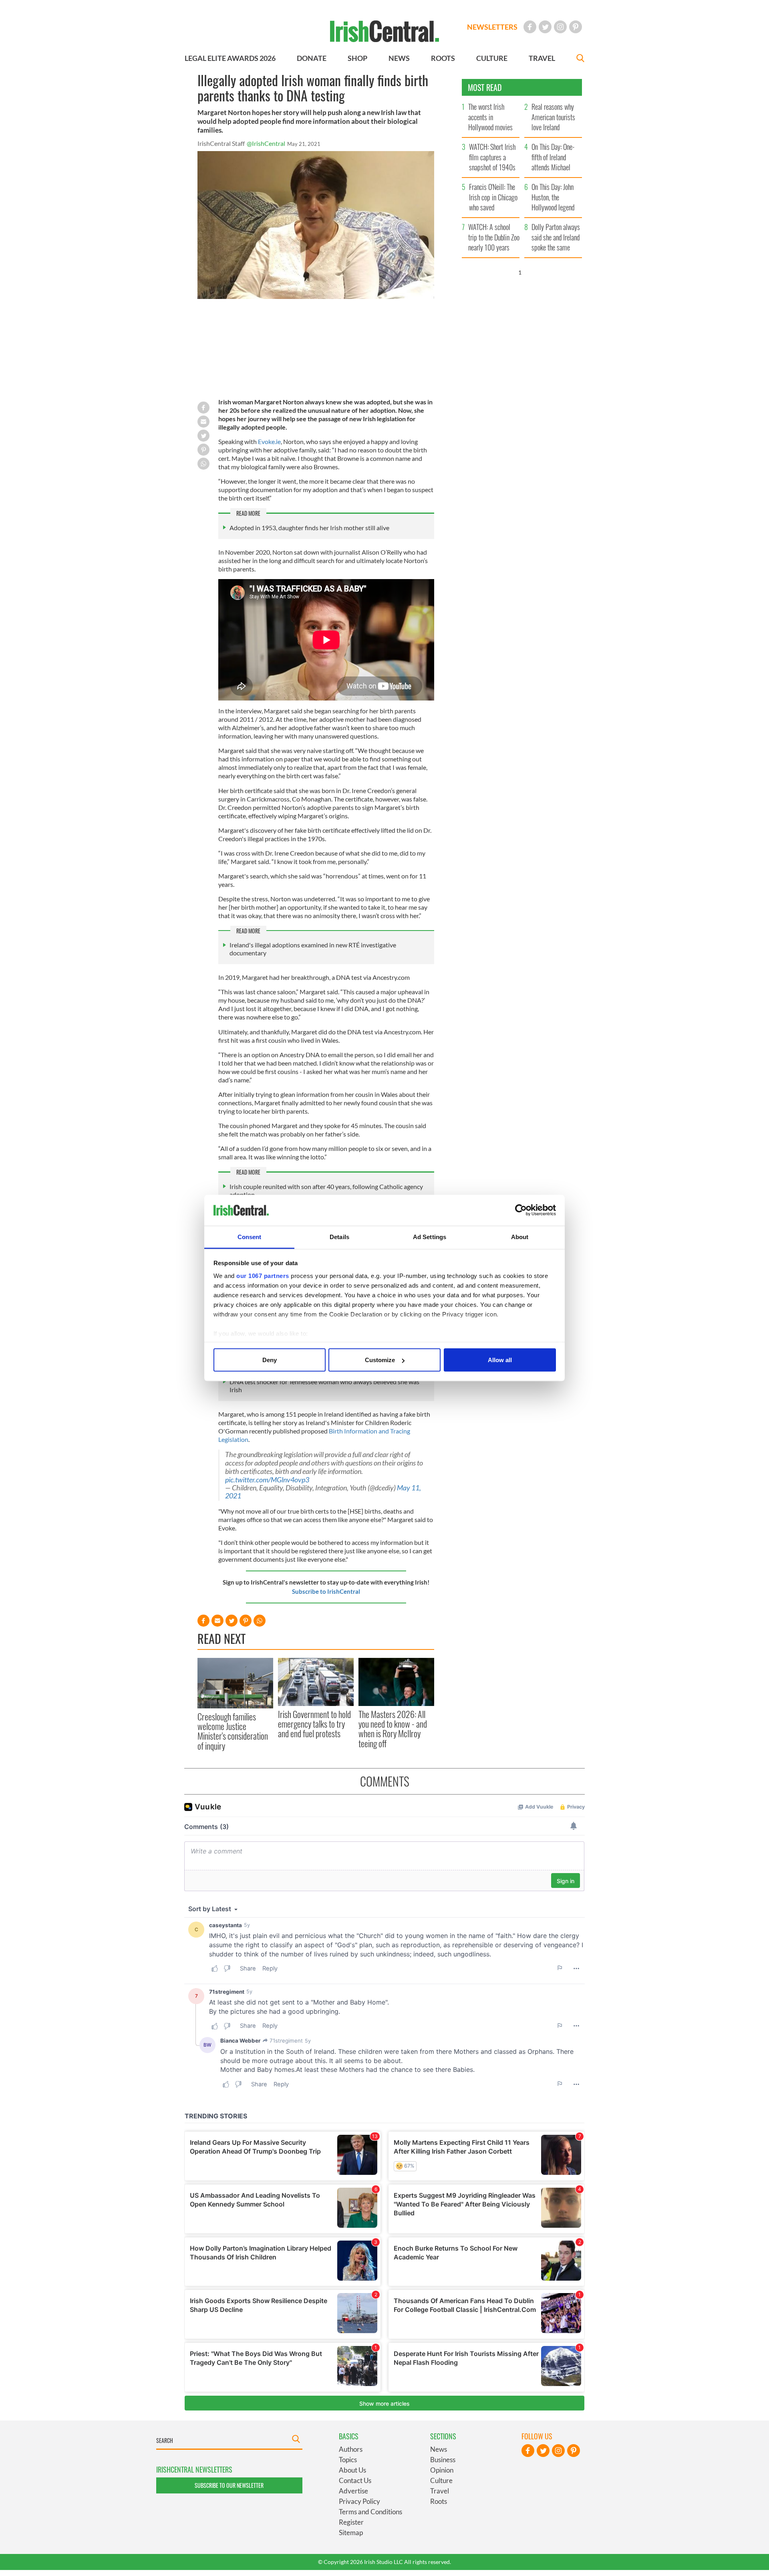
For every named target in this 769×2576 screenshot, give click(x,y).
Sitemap (351, 2533)
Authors (351, 2449)
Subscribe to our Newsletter (229, 2485)
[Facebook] (530, 27)
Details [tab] (339, 1237)
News (439, 2449)
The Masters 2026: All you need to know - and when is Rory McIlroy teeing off (393, 1729)
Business (443, 2460)
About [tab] (520, 1237)
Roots (439, 2501)
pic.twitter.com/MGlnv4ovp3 (267, 1480)
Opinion (442, 2470)
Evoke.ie (269, 441)
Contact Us (355, 2480)
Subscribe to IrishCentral (326, 1591)
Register (351, 2522)
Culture (441, 2480)
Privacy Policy (359, 2501)
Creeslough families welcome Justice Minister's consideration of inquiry (233, 1731)
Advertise (353, 2491)
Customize (380, 1360)
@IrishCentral (266, 143)
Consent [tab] (250, 1237)
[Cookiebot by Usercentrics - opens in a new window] (521, 1210)
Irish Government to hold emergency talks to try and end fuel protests (314, 1724)
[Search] (580, 59)
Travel (440, 2491)
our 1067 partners (263, 1275)
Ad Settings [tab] (430, 1237)
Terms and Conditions (370, 2512)
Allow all (500, 1360)
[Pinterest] (576, 27)
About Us (352, 2470)
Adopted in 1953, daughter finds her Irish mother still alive (309, 528)
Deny (270, 1360)
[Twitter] (545, 27)
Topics (348, 2460)
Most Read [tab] (485, 87)
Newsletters (492, 27)
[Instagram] (560, 27)
